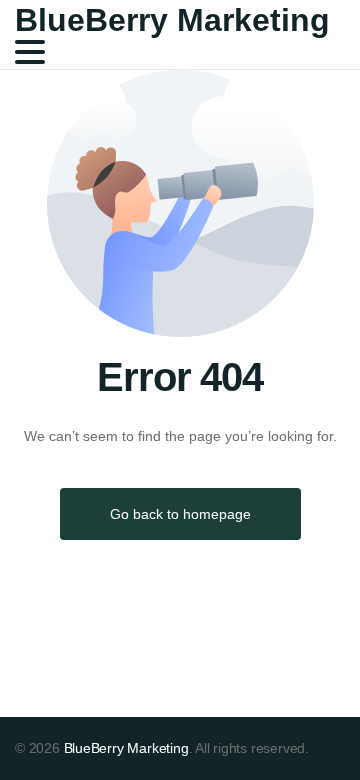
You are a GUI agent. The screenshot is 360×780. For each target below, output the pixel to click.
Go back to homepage (180, 514)
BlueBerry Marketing (172, 20)
